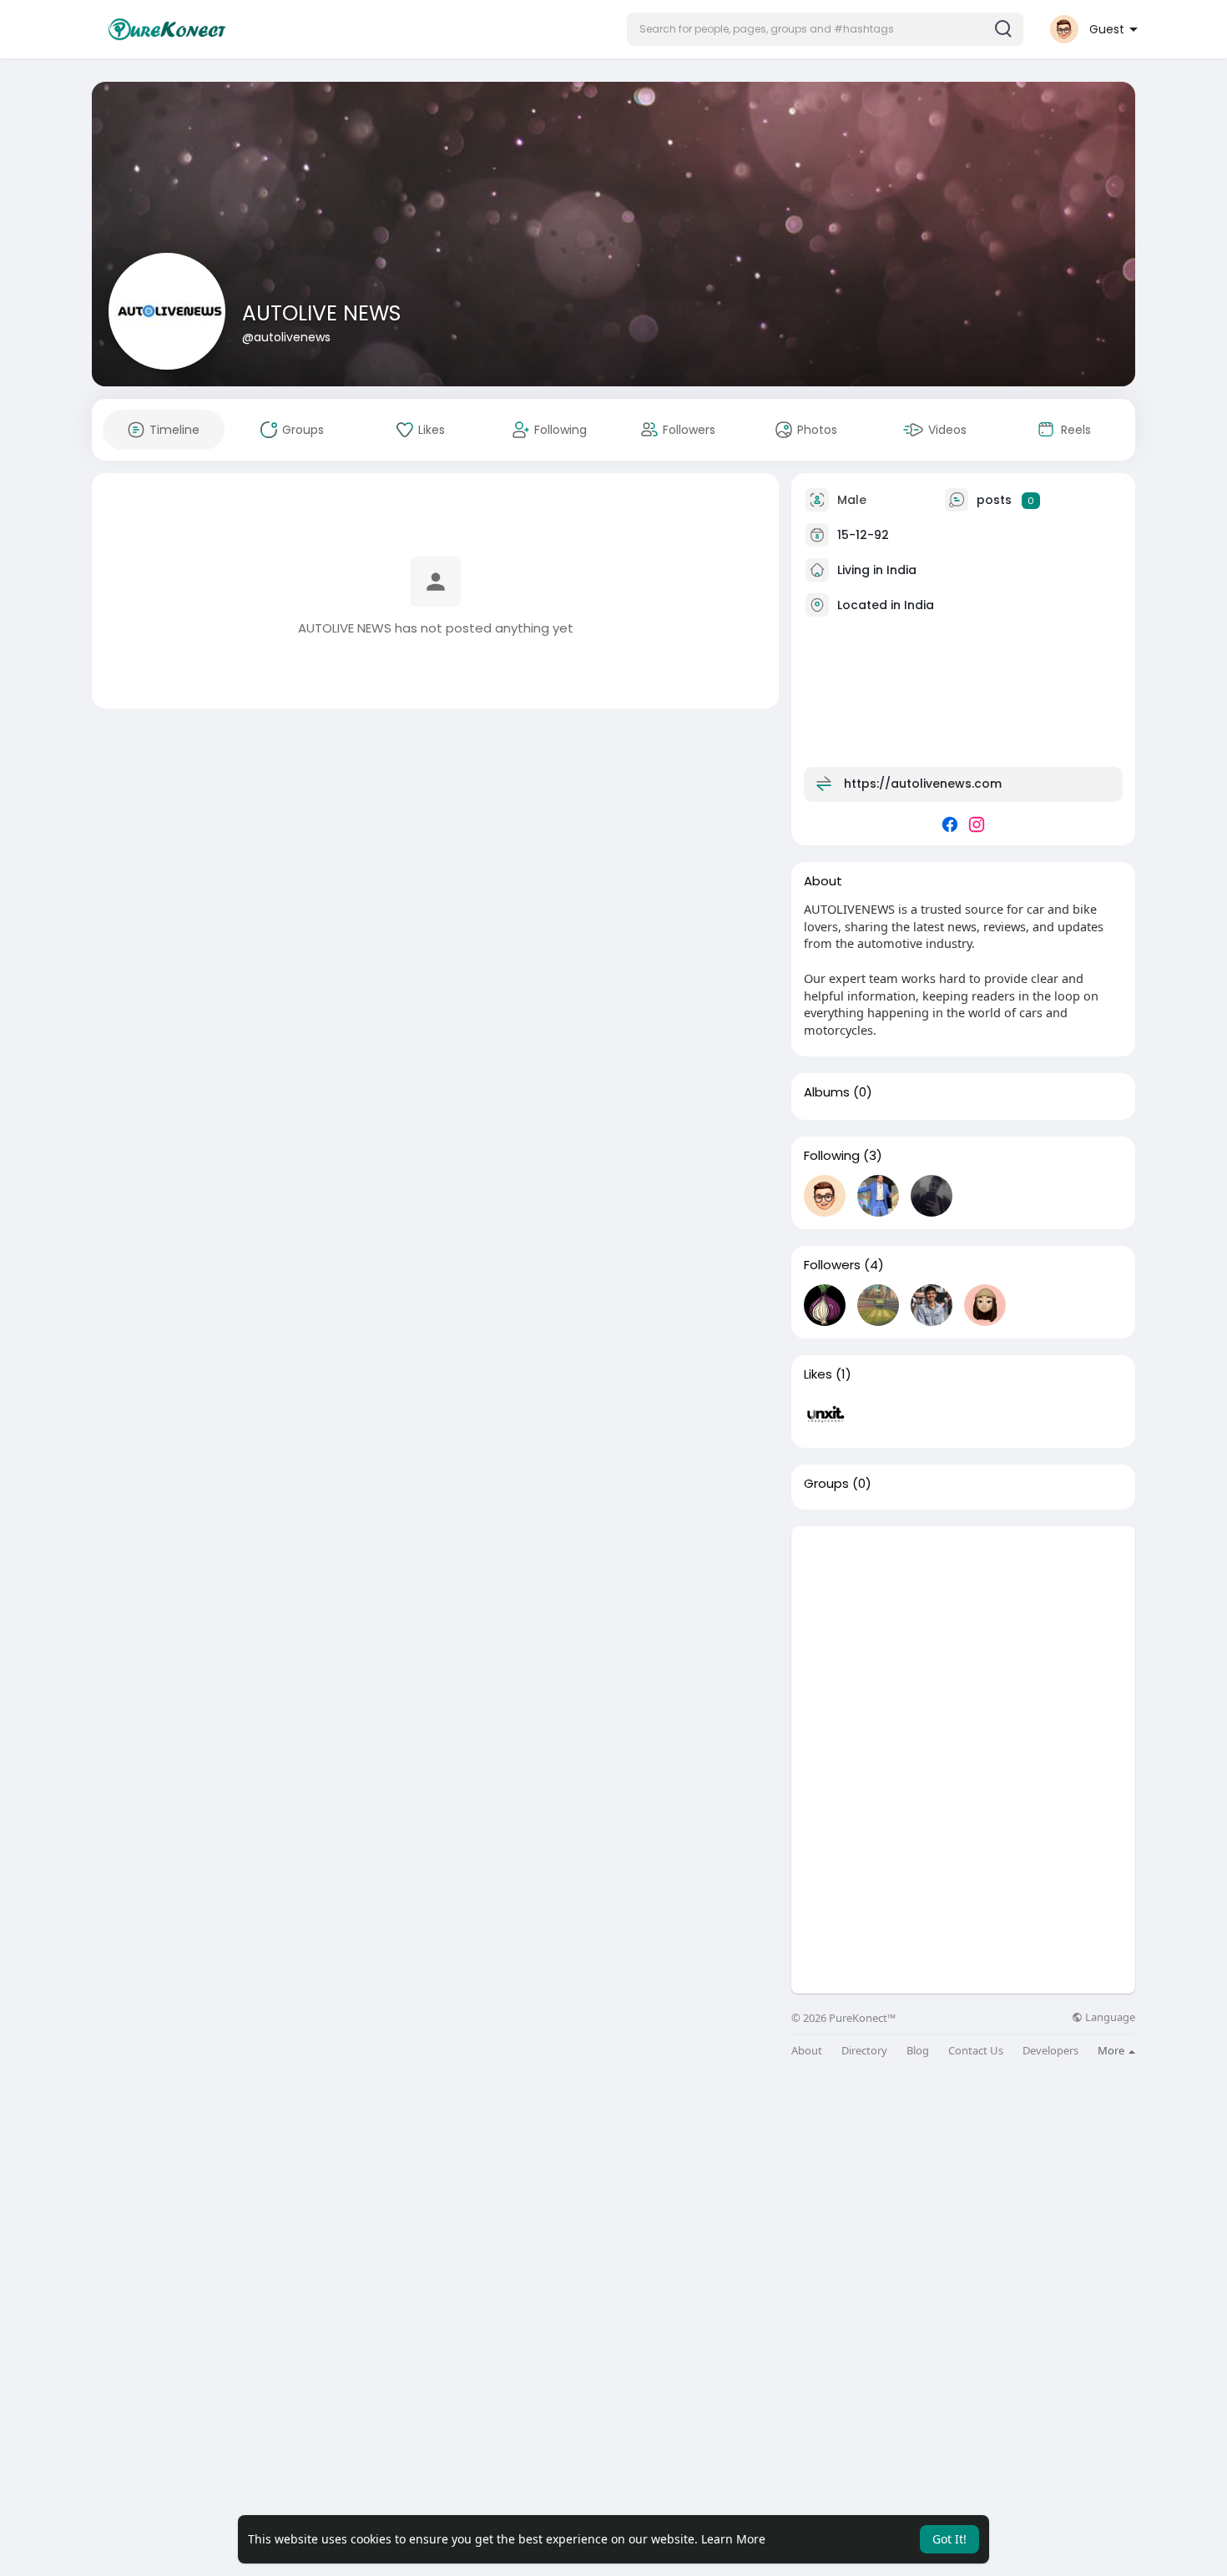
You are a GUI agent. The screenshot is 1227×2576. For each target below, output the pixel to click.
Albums (827, 1092)
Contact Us (976, 2051)
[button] (825, 29)
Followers (832, 1265)
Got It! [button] (949, 2539)
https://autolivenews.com (923, 784)
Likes (818, 1374)
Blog (918, 2051)
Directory (864, 2051)
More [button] (1112, 2050)
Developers (1050, 2051)
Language (1109, 2017)
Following (832, 1156)
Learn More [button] (733, 2539)
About (807, 2051)
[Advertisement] (963, 1643)
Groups (826, 1484)
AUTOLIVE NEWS (321, 313)
